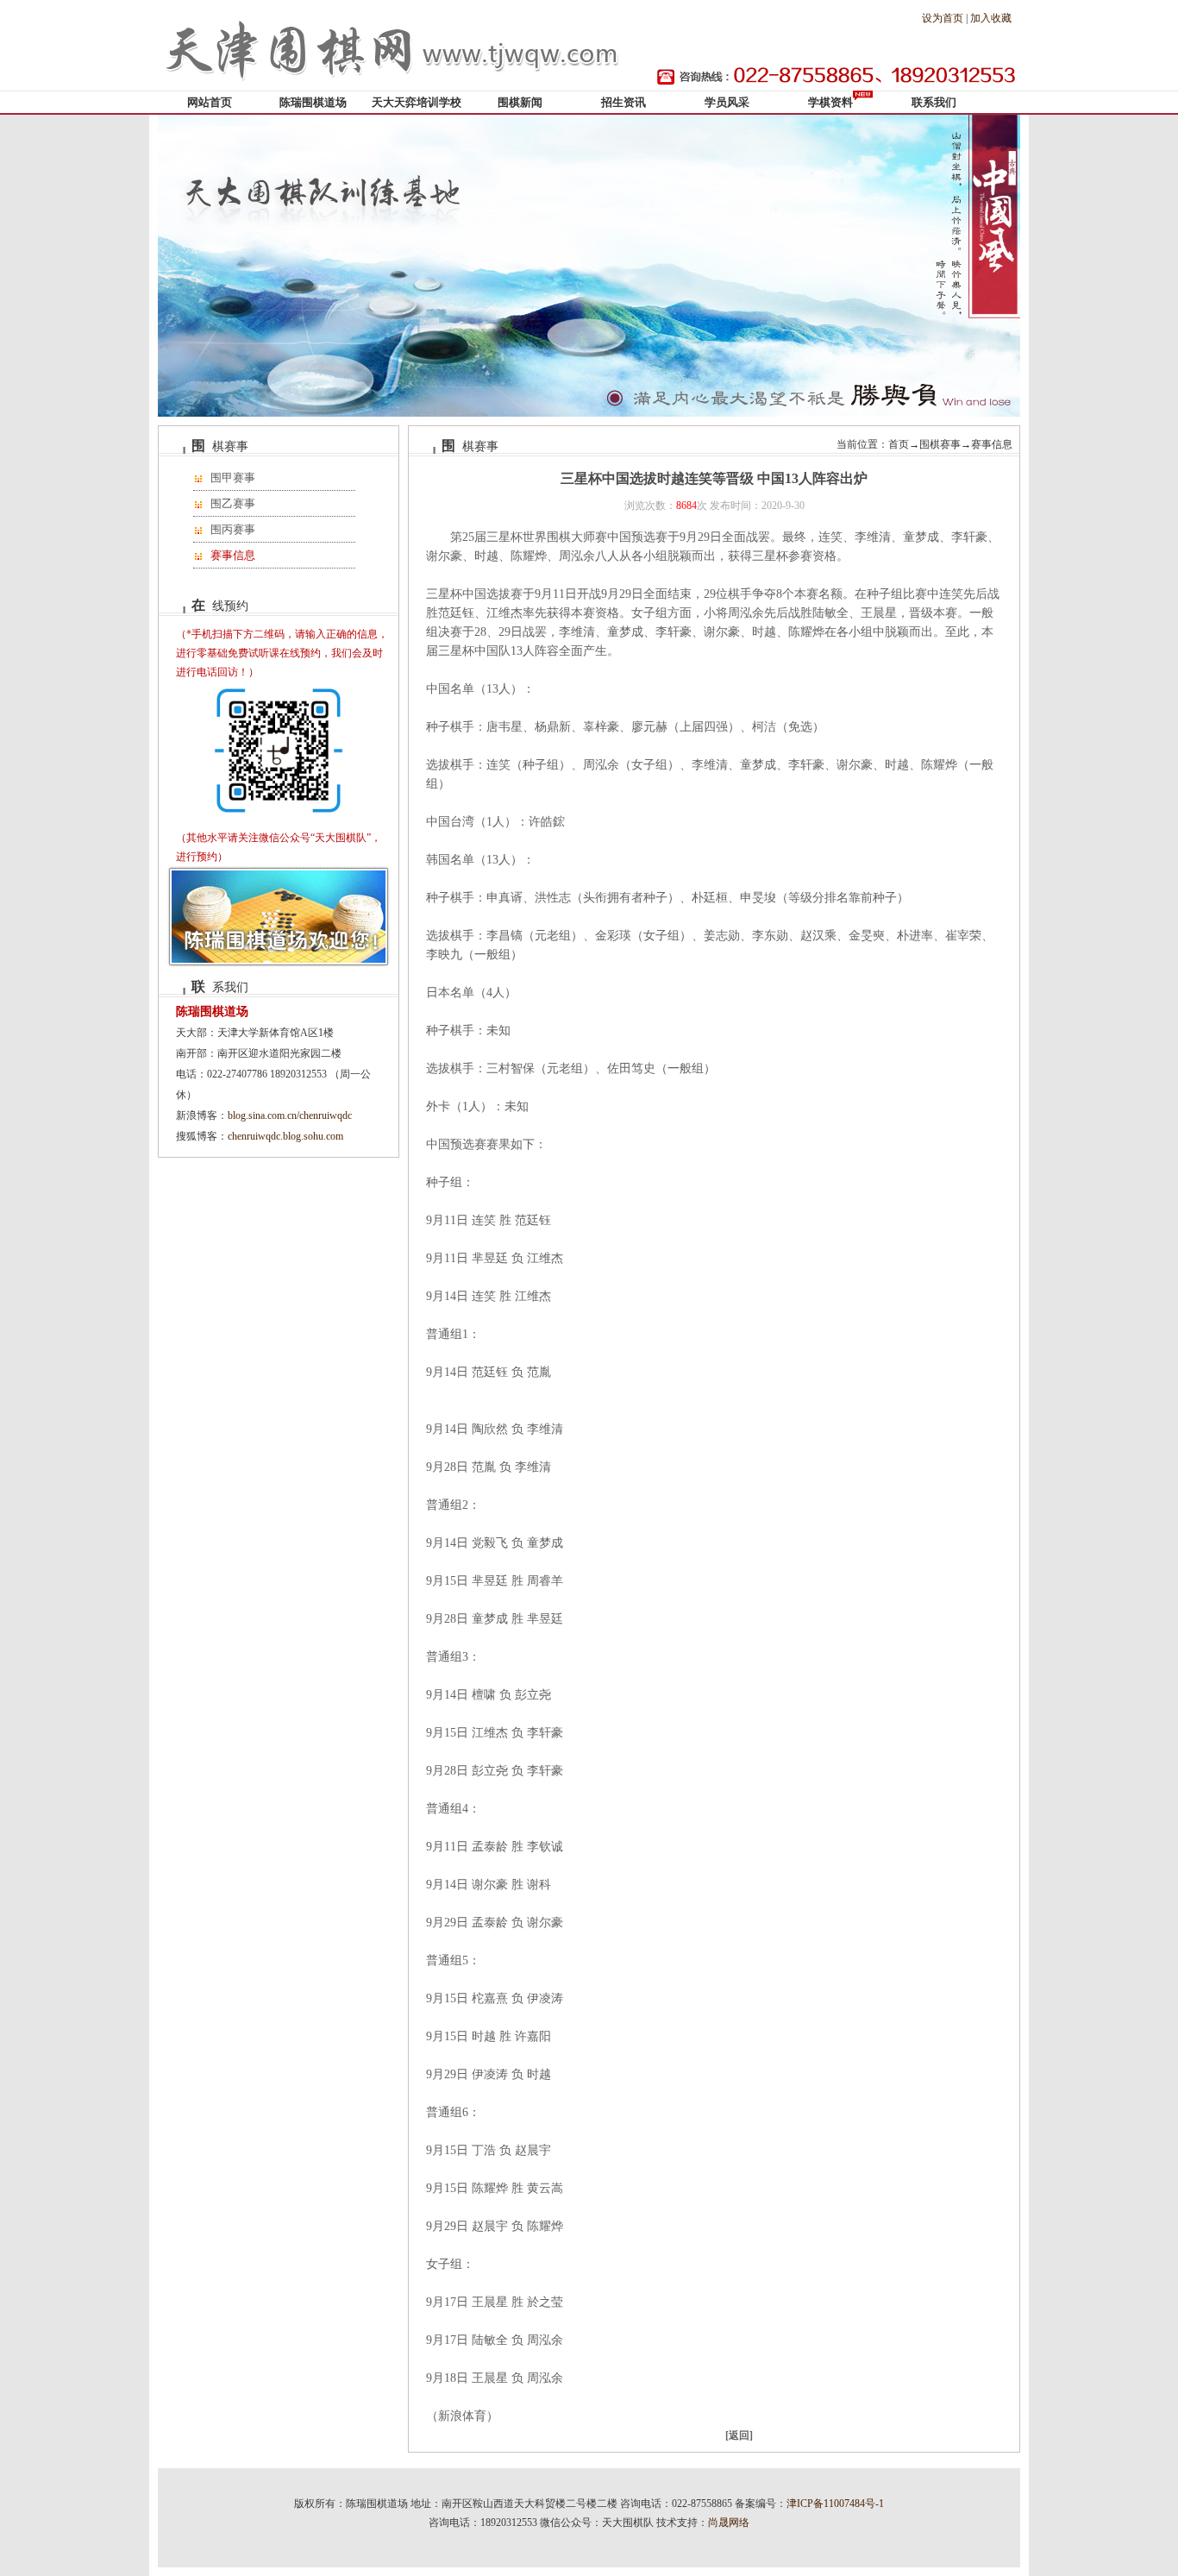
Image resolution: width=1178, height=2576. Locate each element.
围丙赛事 (233, 529)
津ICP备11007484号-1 (835, 2504)
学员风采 (727, 102)
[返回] (739, 2435)
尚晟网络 (729, 2523)
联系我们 (934, 102)
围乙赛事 (233, 503)
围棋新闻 (520, 102)
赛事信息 (233, 555)
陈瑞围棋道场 (313, 102)
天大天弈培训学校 (417, 102)
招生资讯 (623, 102)
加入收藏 (991, 18)
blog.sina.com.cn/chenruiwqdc (290, 1115)
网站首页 (210, 102)
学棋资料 (830, 102)
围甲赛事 (233, 478)
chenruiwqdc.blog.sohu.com (285, 1136)
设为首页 (943, 18)
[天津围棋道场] (395, 87)
